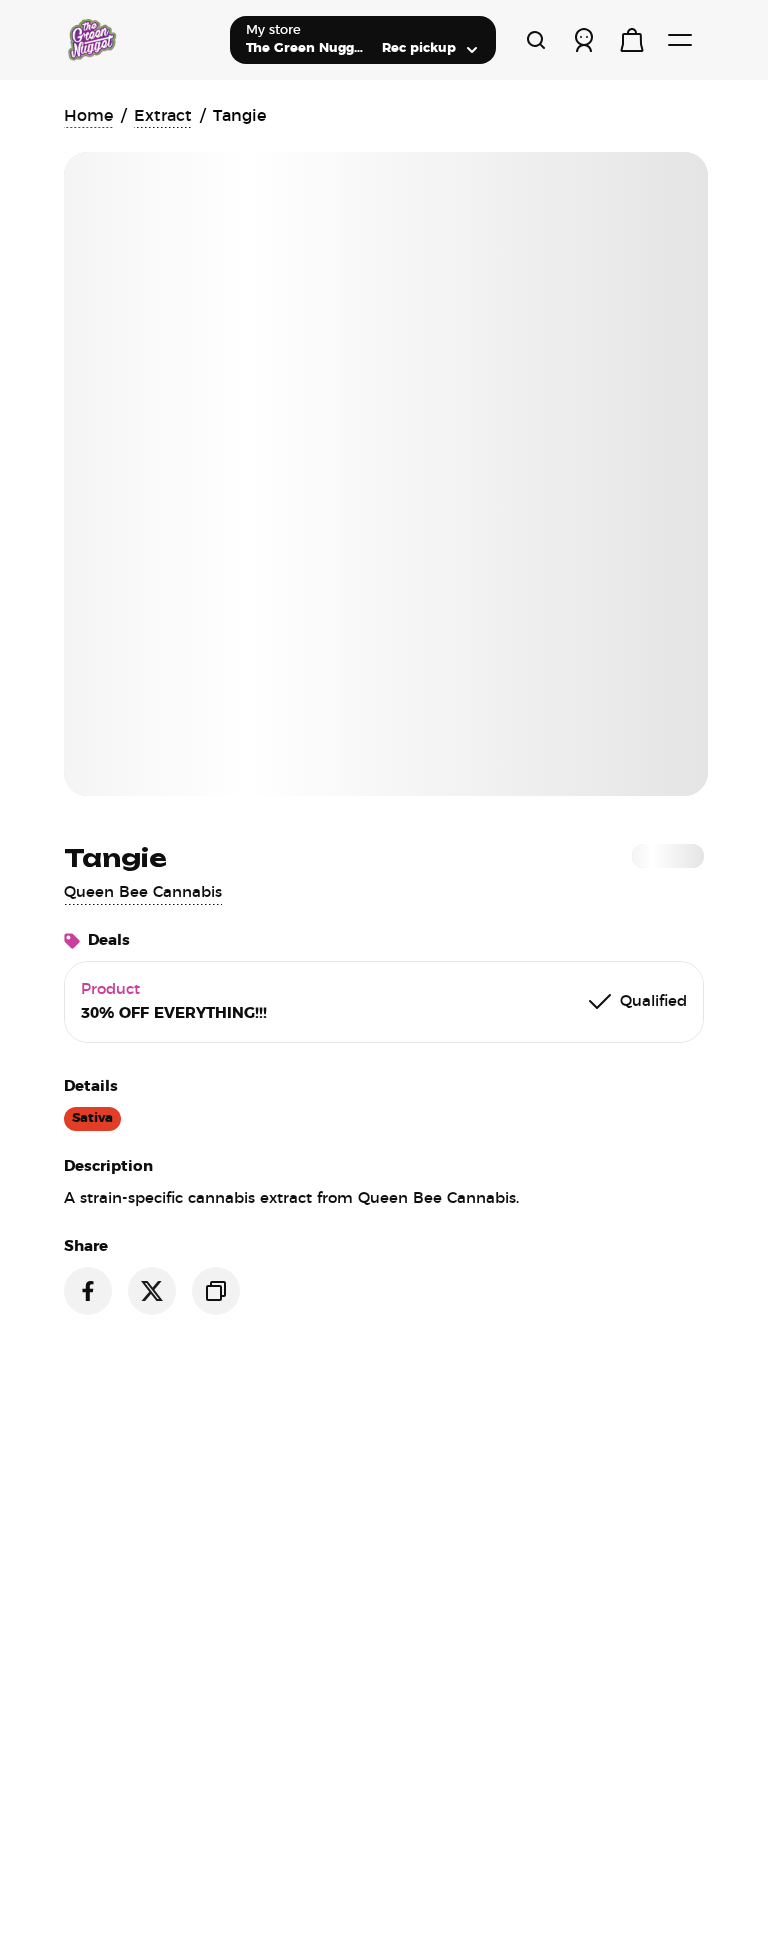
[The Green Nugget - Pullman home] (139, 40)
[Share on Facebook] (88, 1291)
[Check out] (632, 40)
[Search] (536, 40)
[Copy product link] (216, 1291)
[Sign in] (584, 40)
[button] (143, 893)
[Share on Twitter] (152, 1291)
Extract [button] (163, 116)
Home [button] (88, 116)
